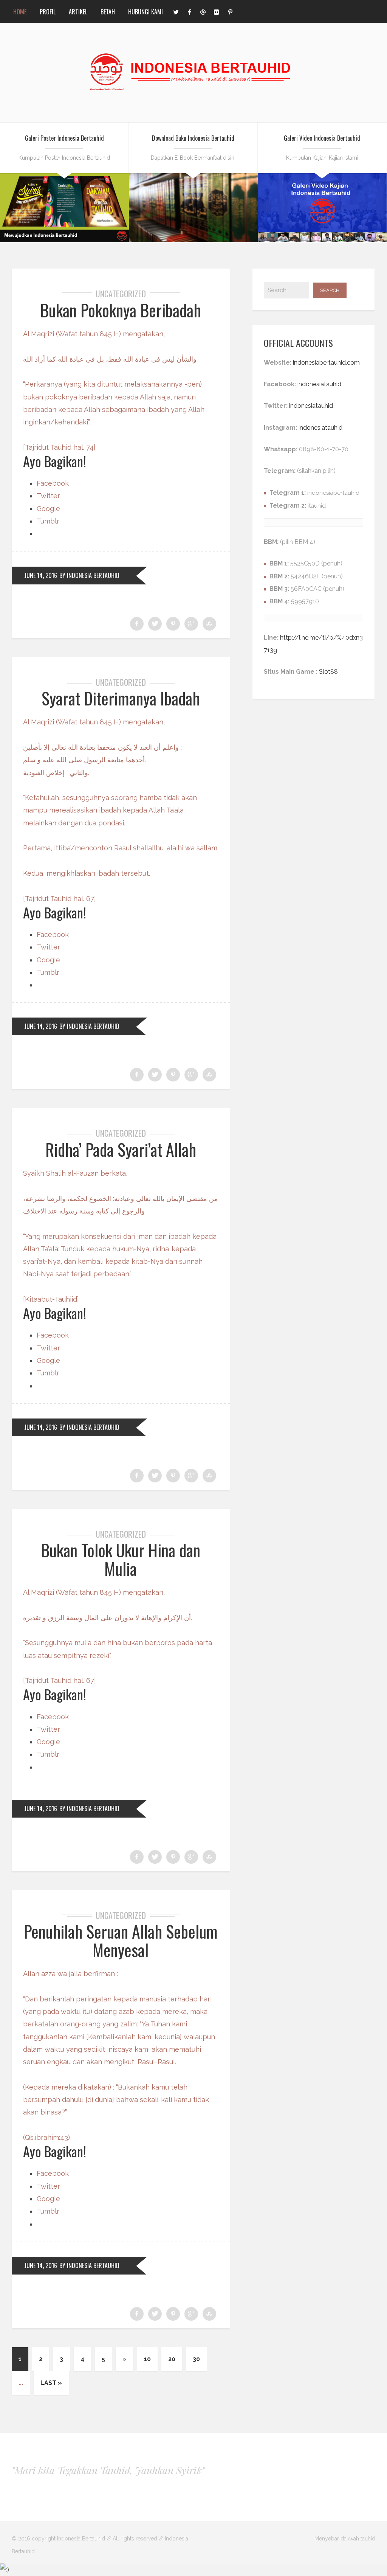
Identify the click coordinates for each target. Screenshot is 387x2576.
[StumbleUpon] (209, 624)
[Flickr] (217, 11)
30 (196, 2359)
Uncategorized (121, 294)
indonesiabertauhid (333, 493)
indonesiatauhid (319, 384)
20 (172, 2359)
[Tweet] (155, 624)
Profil (48, 12)
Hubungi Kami (146, 12)
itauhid (317, 506)
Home (20, 12)
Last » (51, 2383)
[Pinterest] (230, 11)
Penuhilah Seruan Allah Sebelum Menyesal (121, 1940)
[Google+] (191, 624)
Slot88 (328, 672)
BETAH (108, 12)
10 (147, 2359)
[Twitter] (176, 11)
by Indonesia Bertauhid (89, 575)
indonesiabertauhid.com (326, 363)
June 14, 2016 (41, 575)
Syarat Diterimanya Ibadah (121, 698)
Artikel (78, 12)
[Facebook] (189, 11)
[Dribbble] (203, 11)
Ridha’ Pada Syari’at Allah (121, 1149)
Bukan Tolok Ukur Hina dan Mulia (121, 1559)
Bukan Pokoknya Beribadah (121, 310)
